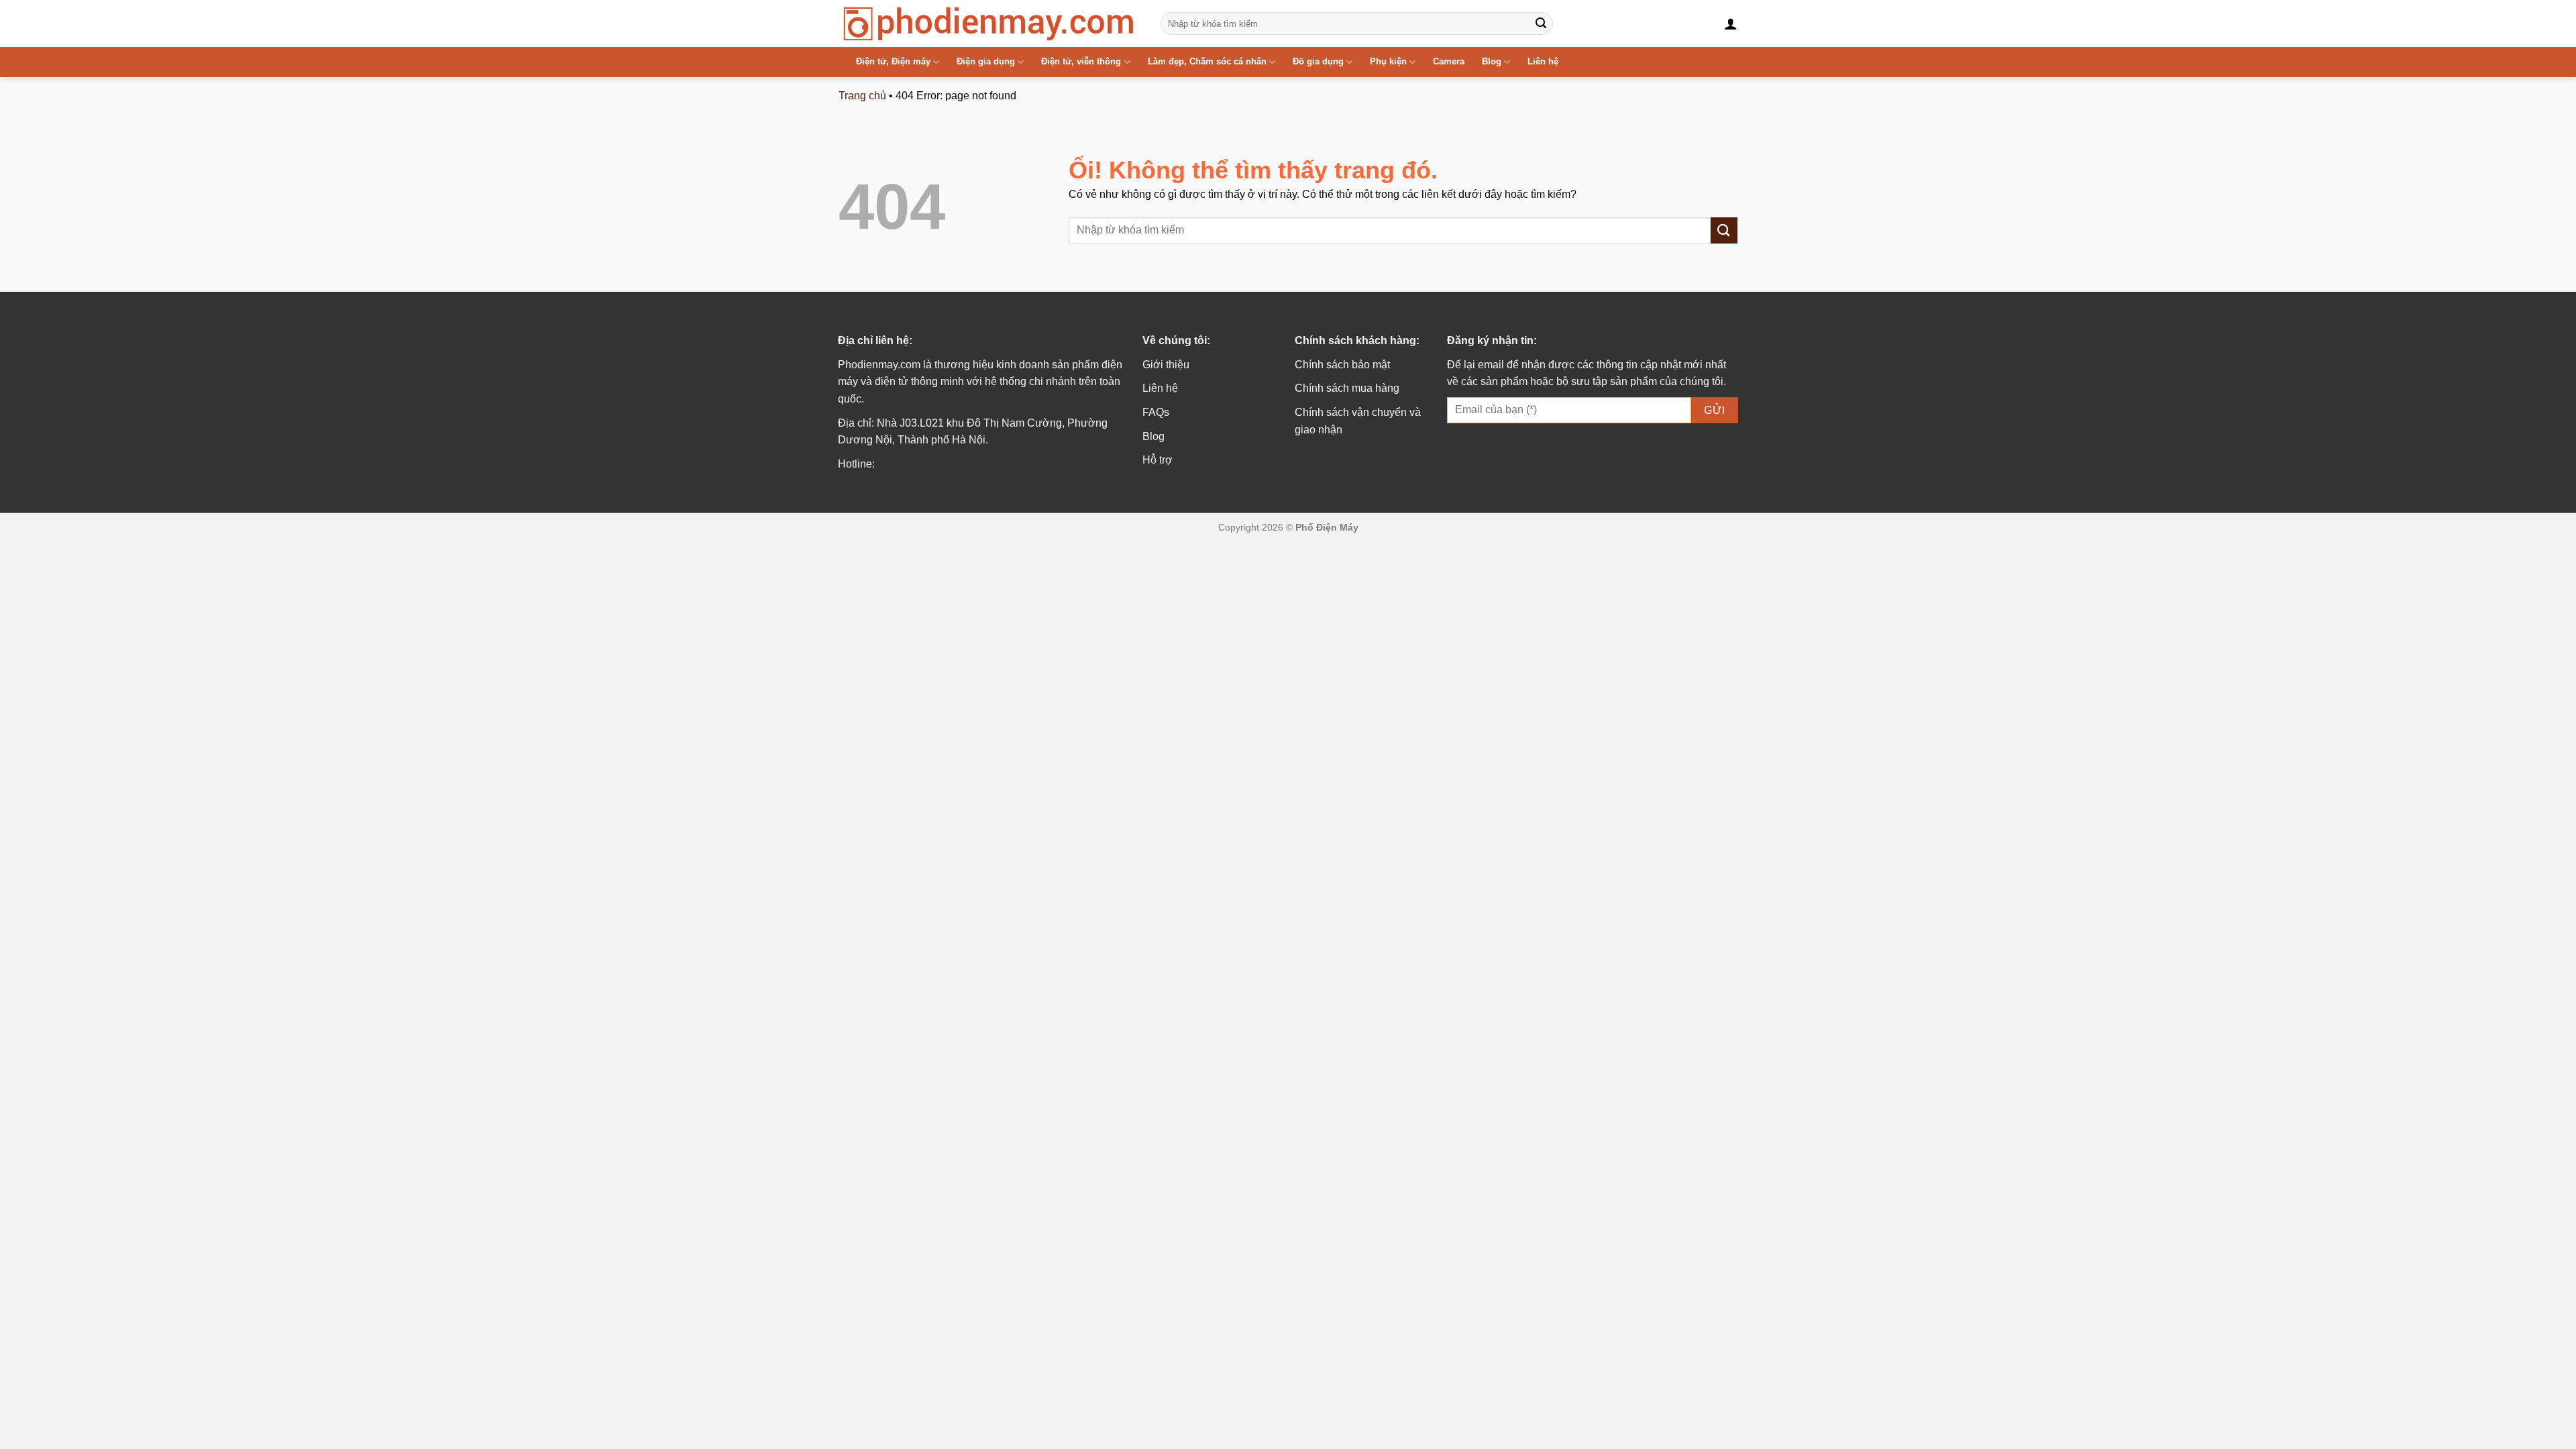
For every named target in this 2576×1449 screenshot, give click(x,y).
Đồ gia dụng (1318, 61)
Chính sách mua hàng (1347, 388)
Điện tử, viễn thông (1081, 61)
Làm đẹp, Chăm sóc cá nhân (1207, 61)
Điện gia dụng (986, 61)
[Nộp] (1541, 23)
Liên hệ (1543, 61)
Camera (1449, 61)
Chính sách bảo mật (1342, 365)
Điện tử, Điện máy (893, 61)
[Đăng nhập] (1731, 23)
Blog (1492, 61)
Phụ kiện (1388, 61)
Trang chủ (862, 96)
